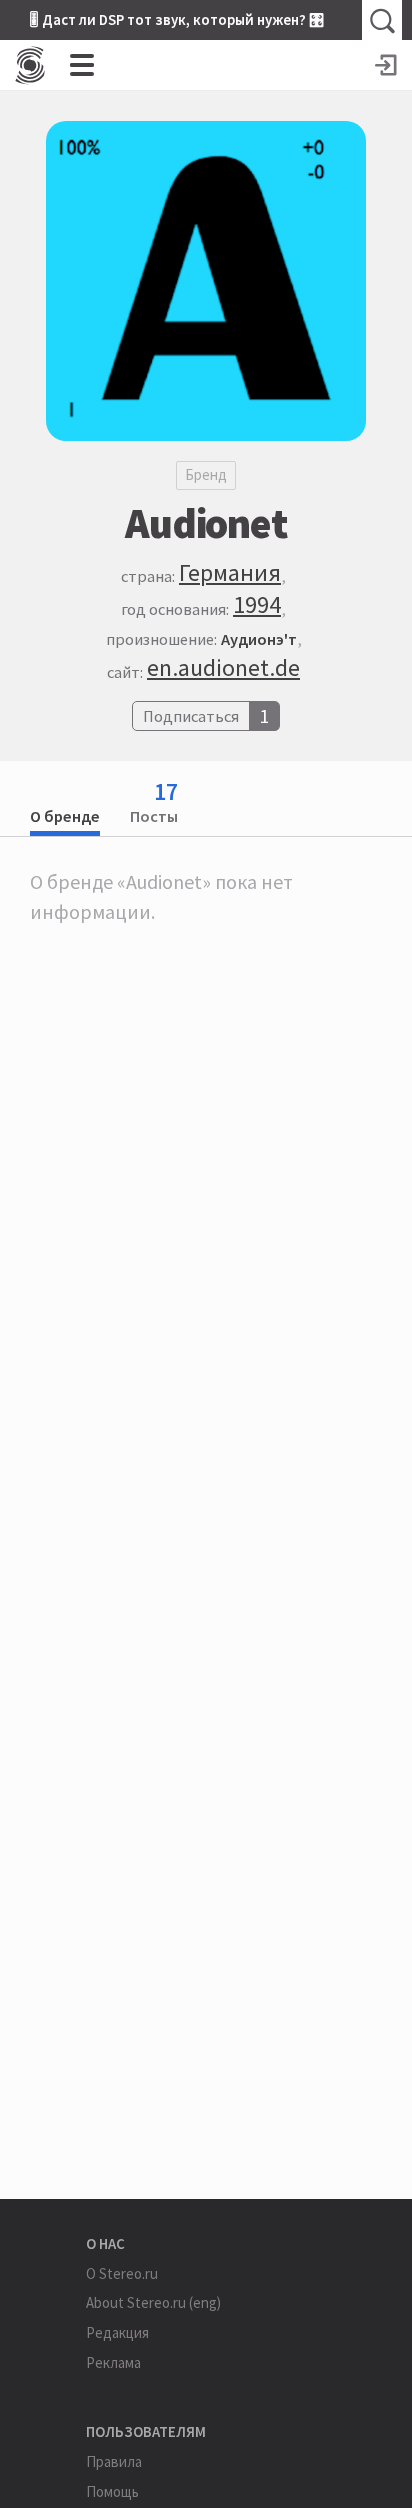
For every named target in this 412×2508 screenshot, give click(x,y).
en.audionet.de (223, 667)
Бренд (206, 474)
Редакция (117, 2332)
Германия (230, 572)
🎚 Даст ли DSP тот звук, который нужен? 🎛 (177, 19)
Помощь (112, 2491)
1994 (257, 604)
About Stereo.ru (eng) (153, 2302)
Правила (114, 2461)
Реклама (113, 2362)
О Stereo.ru (122, 2273)
